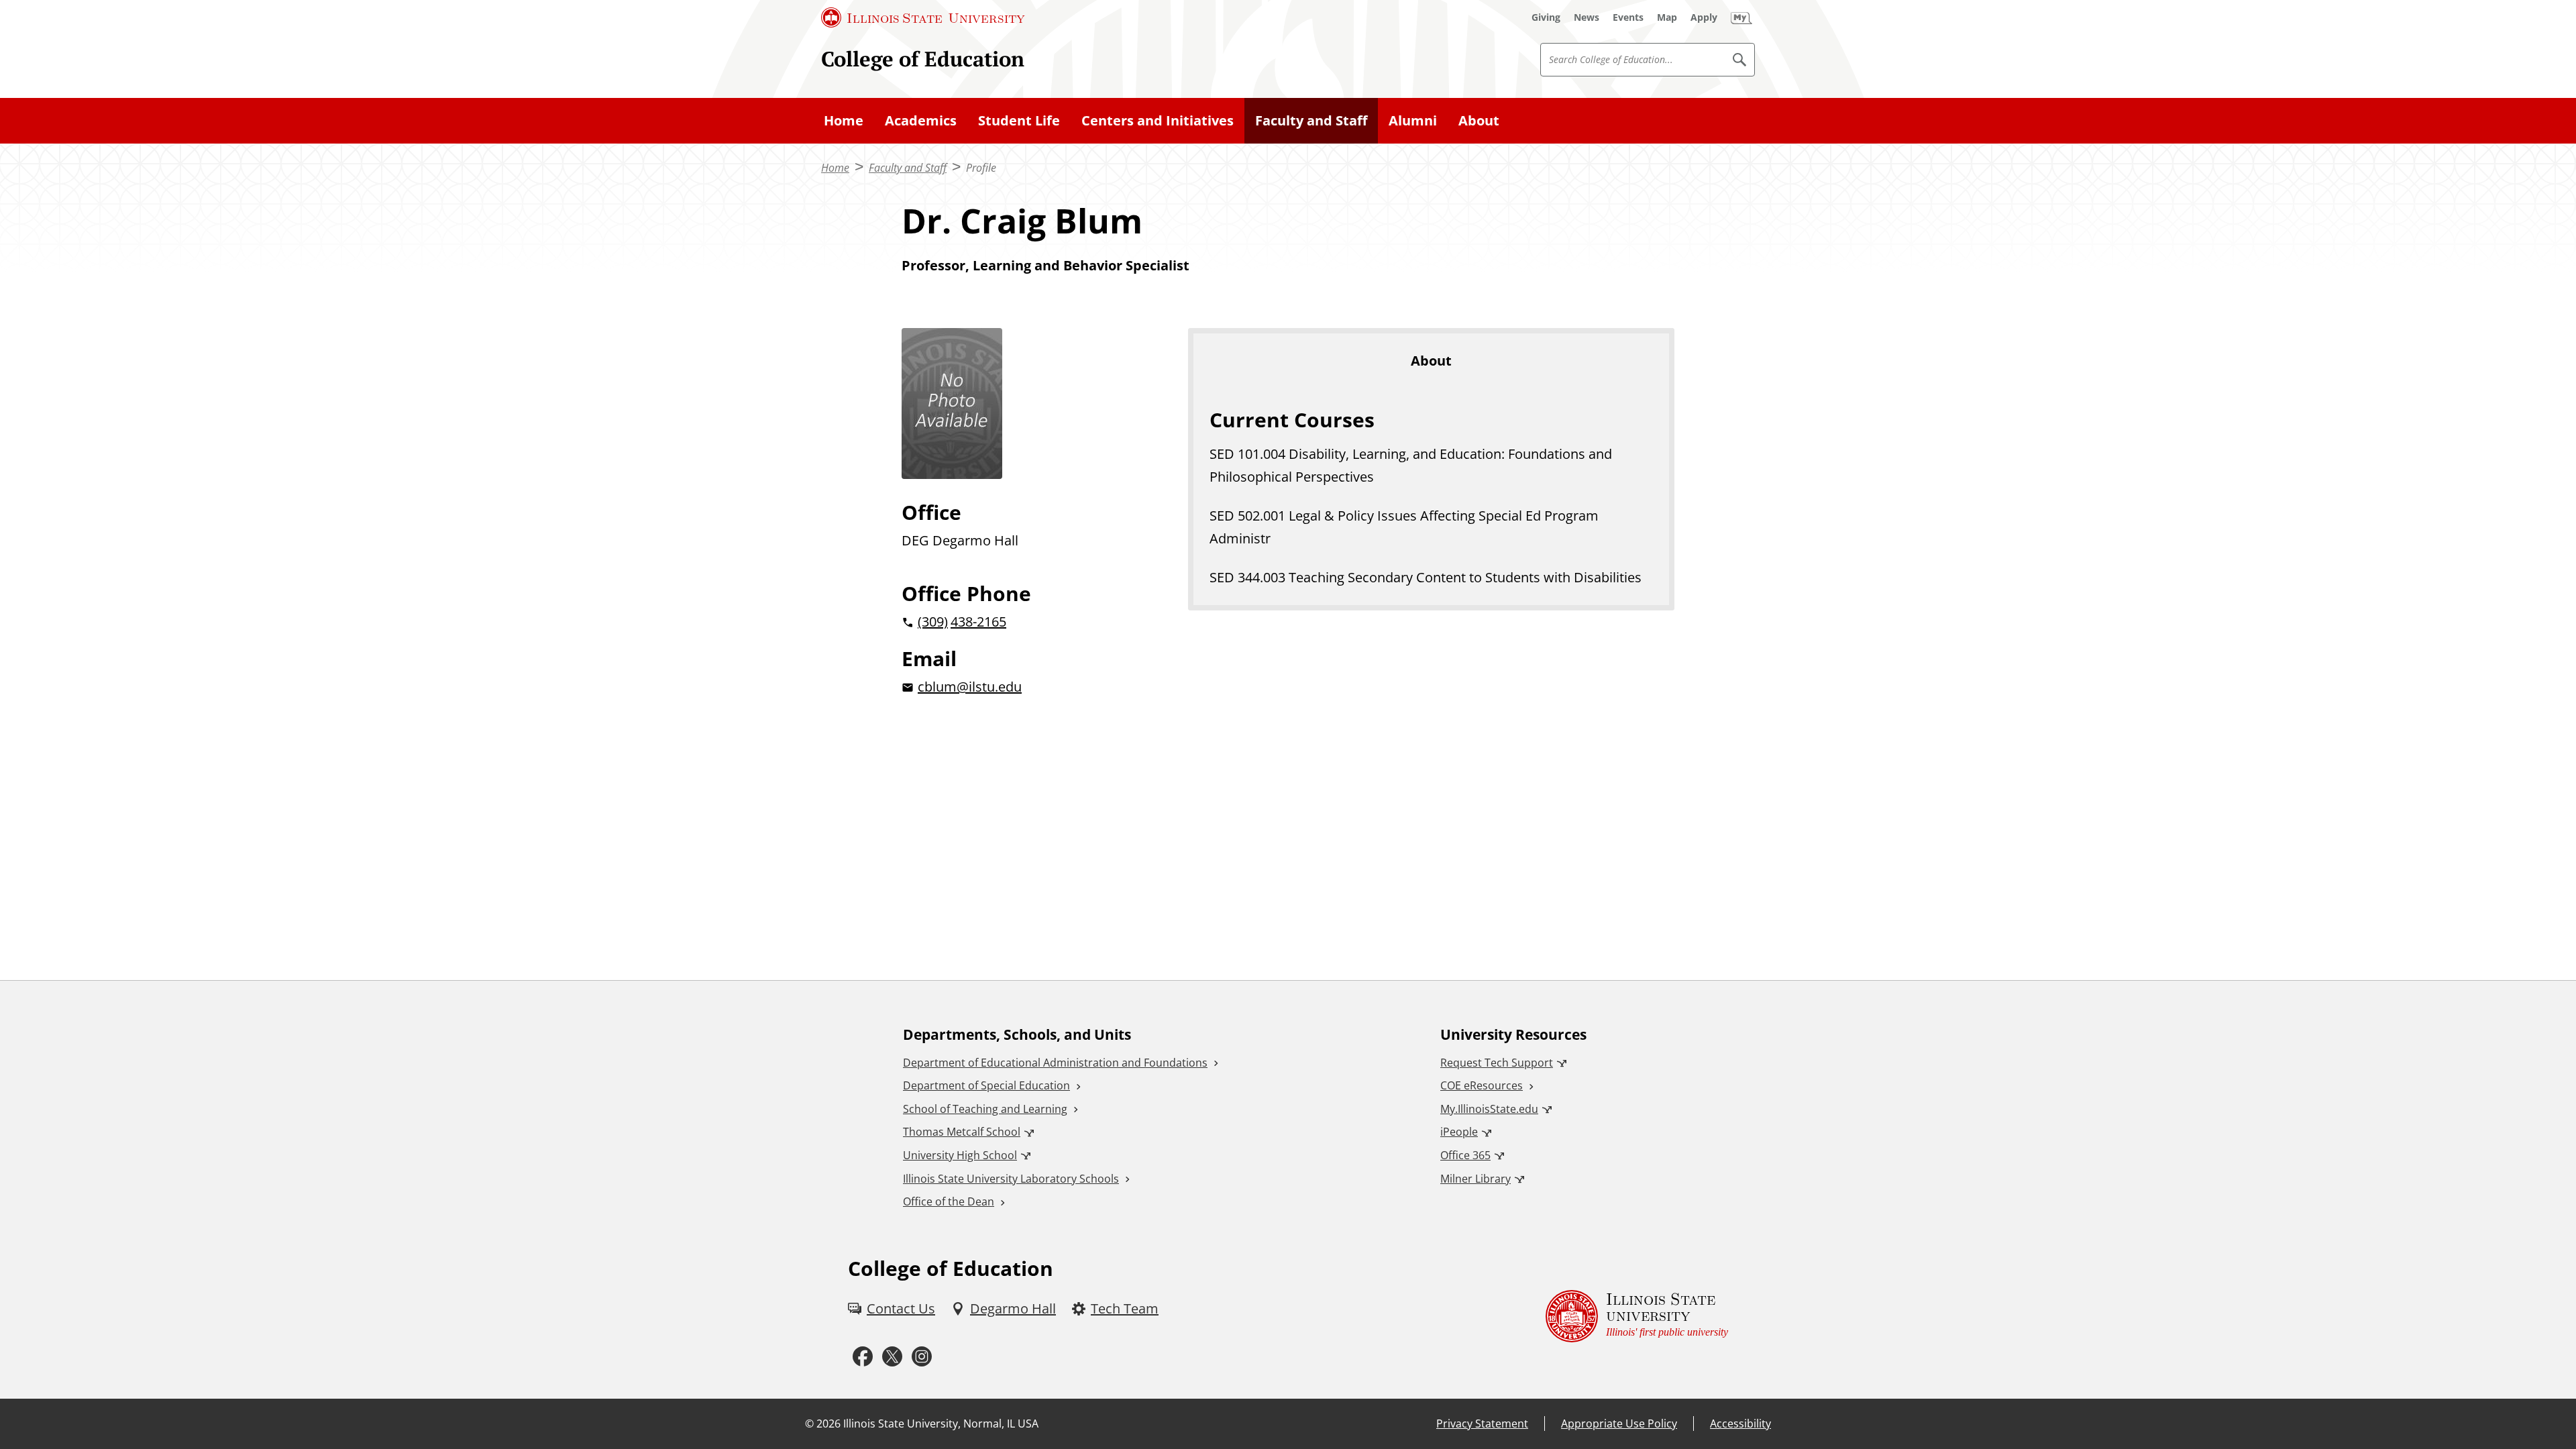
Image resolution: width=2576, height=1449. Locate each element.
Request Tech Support (1497, 1063)
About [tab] (1431, 361)
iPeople (1459, 1132)
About (1479, 120)
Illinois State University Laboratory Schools (1011, 1179)
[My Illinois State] (1741, 17)
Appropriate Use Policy (1619, 1424)
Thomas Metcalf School (962, 1132)
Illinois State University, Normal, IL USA (941, 1424)
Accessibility (1740, 1424)
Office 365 (1465, 1155)
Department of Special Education (986, 1085)
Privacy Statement (1482, 1424)
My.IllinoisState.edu (1489, 1109)
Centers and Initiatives (1158, 120)
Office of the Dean (949, 1201)
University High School (960, 1155)
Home (844, 120)
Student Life (1019, 120)
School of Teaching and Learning (985, 1109)
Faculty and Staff (1311, 120)
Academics (921, 120)
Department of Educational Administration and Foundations (1055, 1063)
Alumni (1413, 120)
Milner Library (1475, 1179)
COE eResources (1482, 1085)
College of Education (923, 59)
